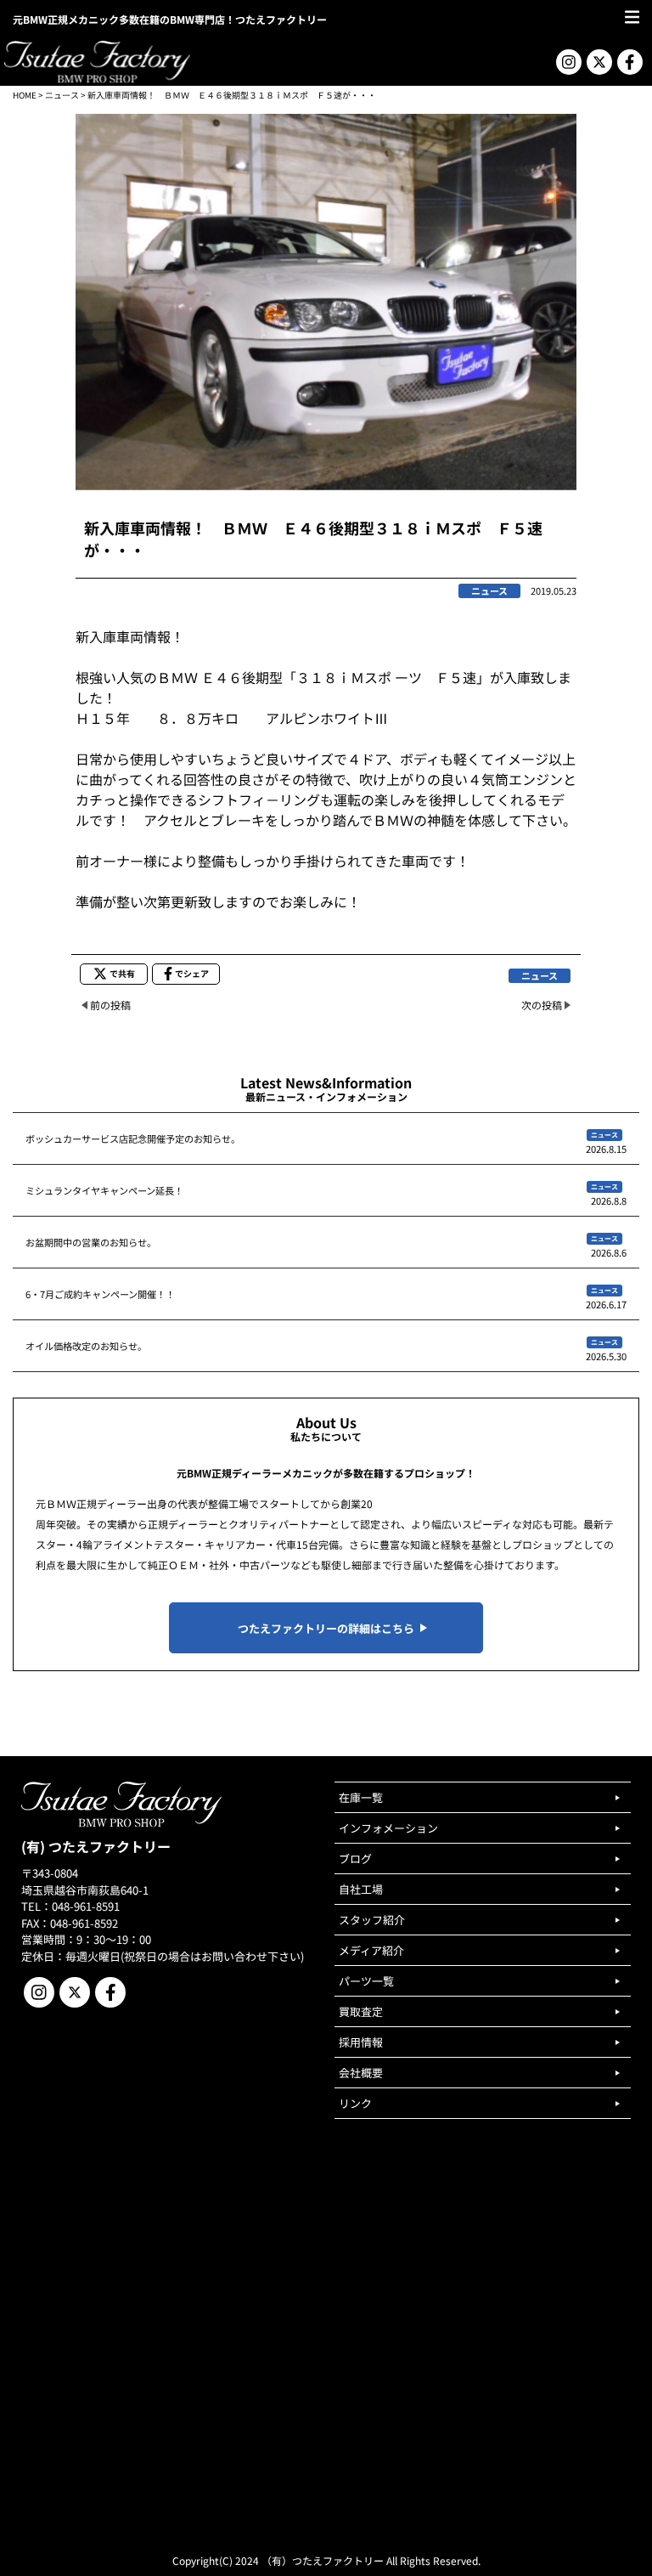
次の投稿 (542, 1005)
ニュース (62, 95)
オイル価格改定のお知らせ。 (86, 1346)
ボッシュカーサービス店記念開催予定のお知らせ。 (133, 1138)
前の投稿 (110, 1005)
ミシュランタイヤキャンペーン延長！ (104, 1190)
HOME (25, 95)
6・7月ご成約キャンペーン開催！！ (100, 1294)
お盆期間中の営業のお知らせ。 (91, 1242)
